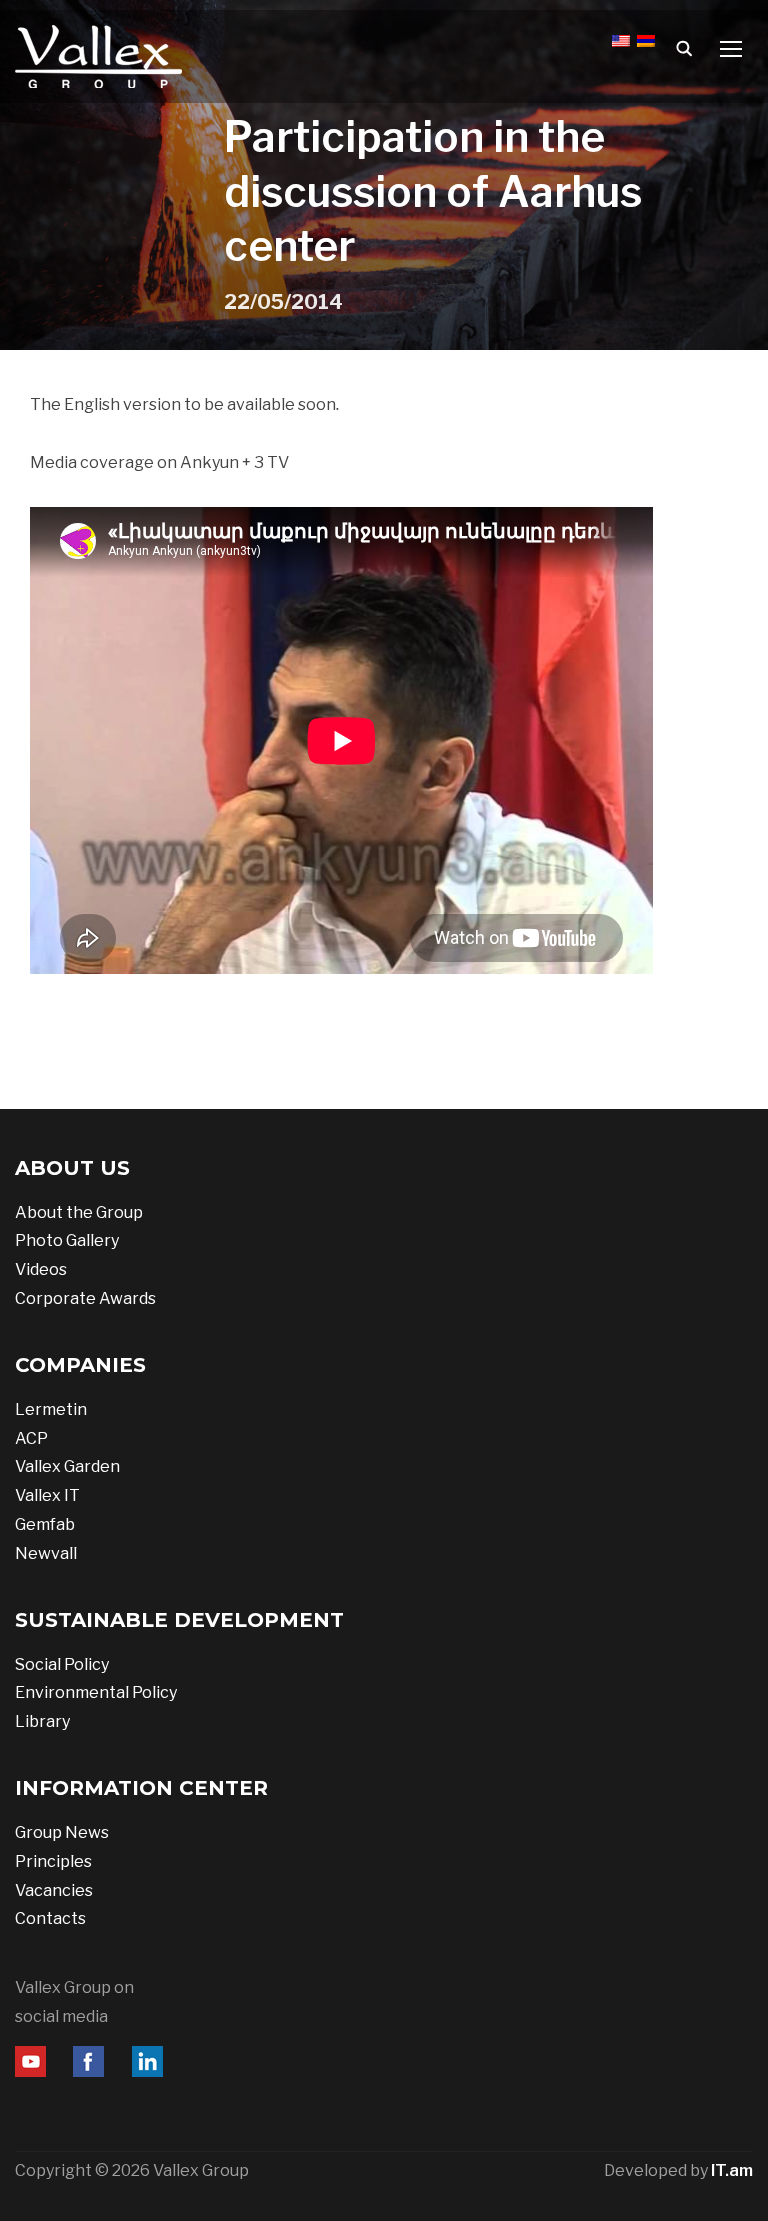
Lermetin (51, 1409)
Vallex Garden (67, 1466)
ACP (31, 1438)
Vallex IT (47, 1495)
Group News (62, 1832)
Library (42, 1721)
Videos (41, 1269)
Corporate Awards (85, 1298)
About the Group (79, 1212)
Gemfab (45, 1524)
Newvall (46, 1553)
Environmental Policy (96, 1692)
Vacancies (54, 1890)
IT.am (732, 2170)
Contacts (50, 1918)
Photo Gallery (67, 1240)
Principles (53, 1861)
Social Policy (62, 1664)
